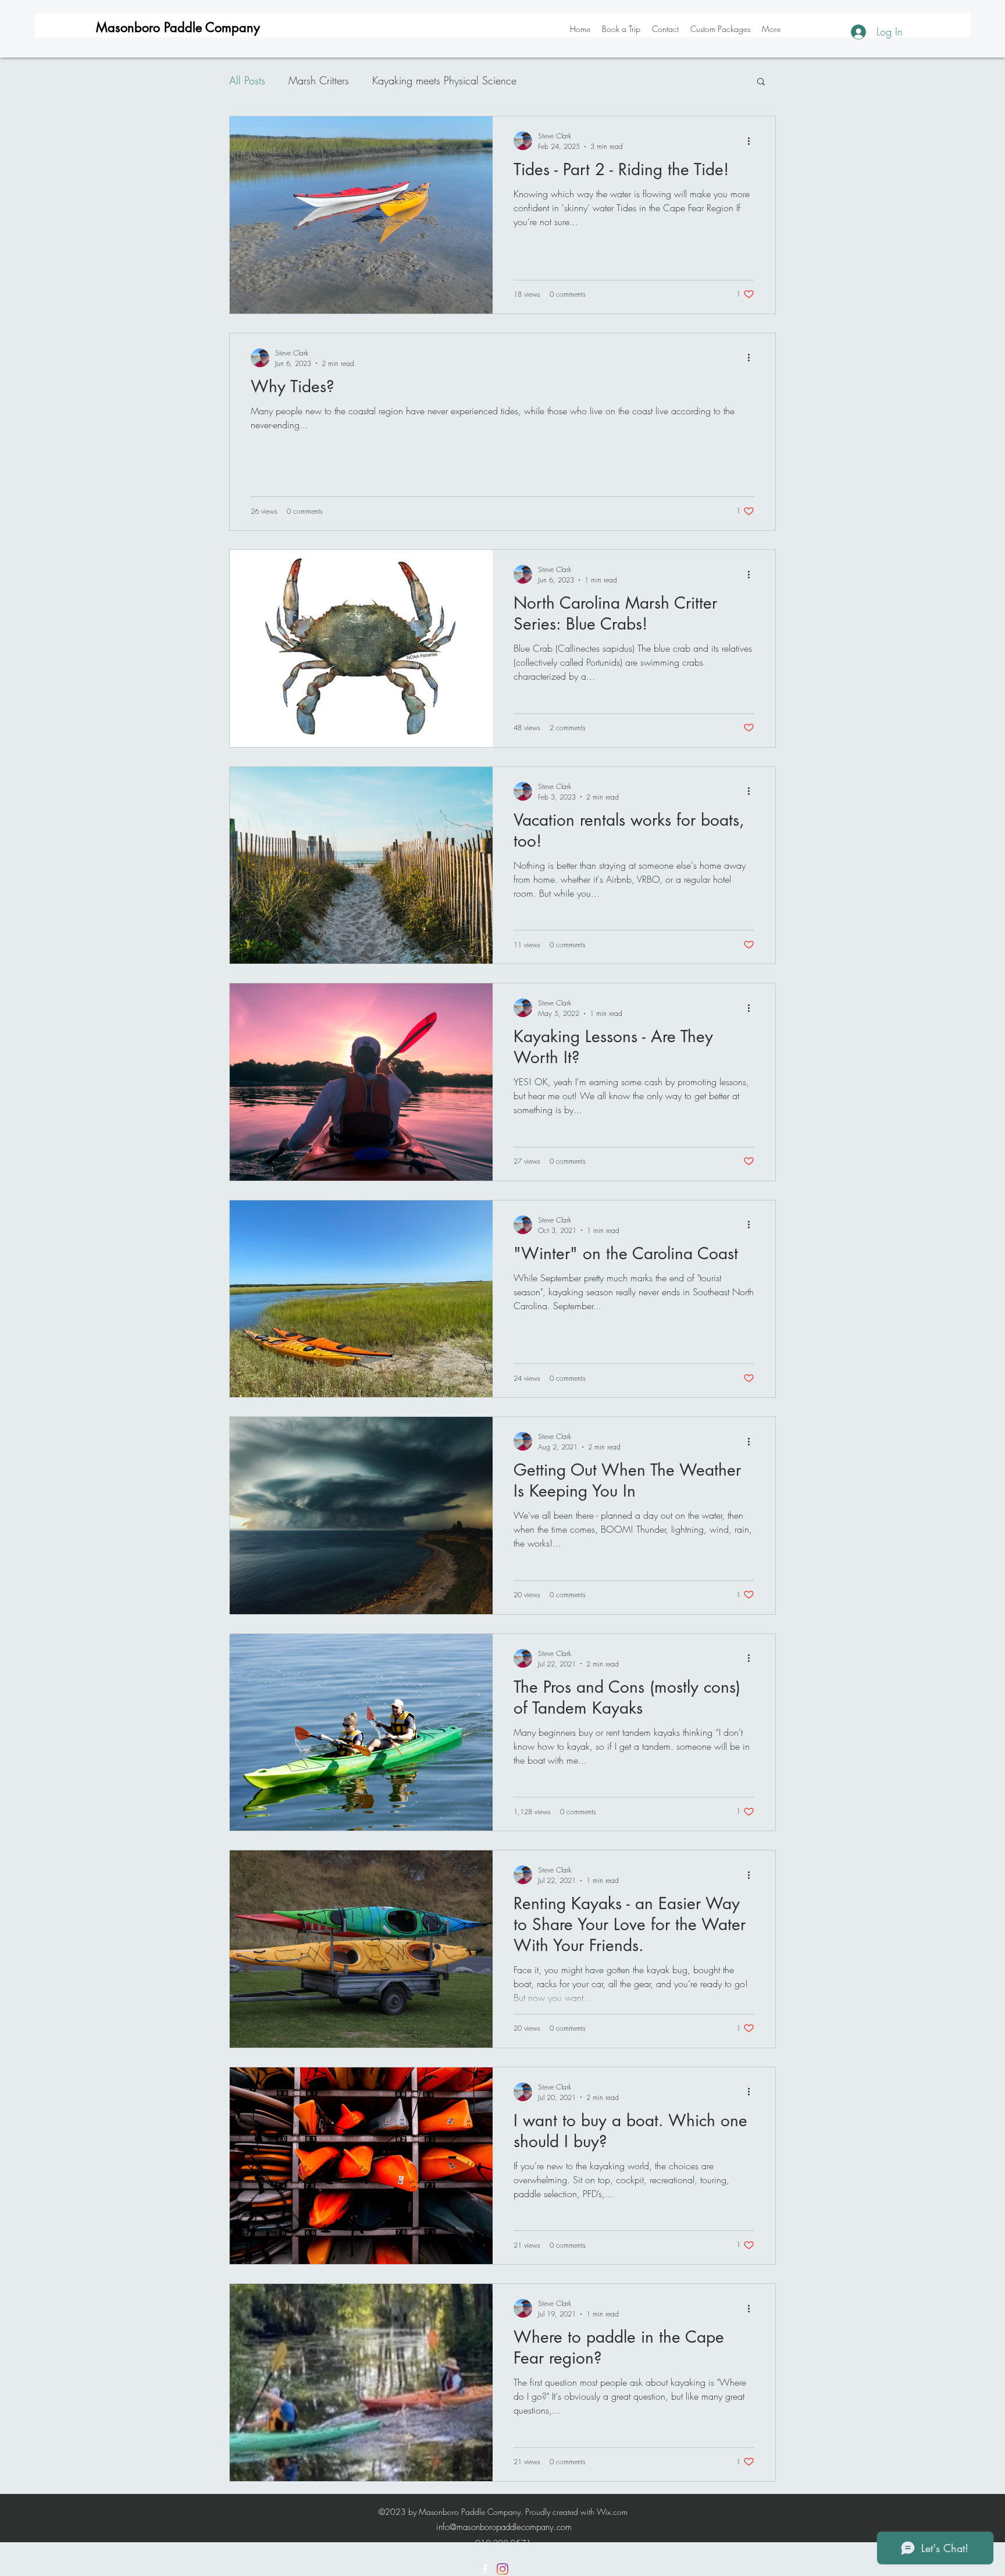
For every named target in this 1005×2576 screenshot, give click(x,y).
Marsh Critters (319, 80)
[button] (761, 82)
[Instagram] (502, 2569)
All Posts (247, 80)
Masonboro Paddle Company (178, 27)
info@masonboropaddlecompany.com (504, 2527)
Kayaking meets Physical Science (444, 80)
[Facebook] (485, 2569)
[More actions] (753, 141)
